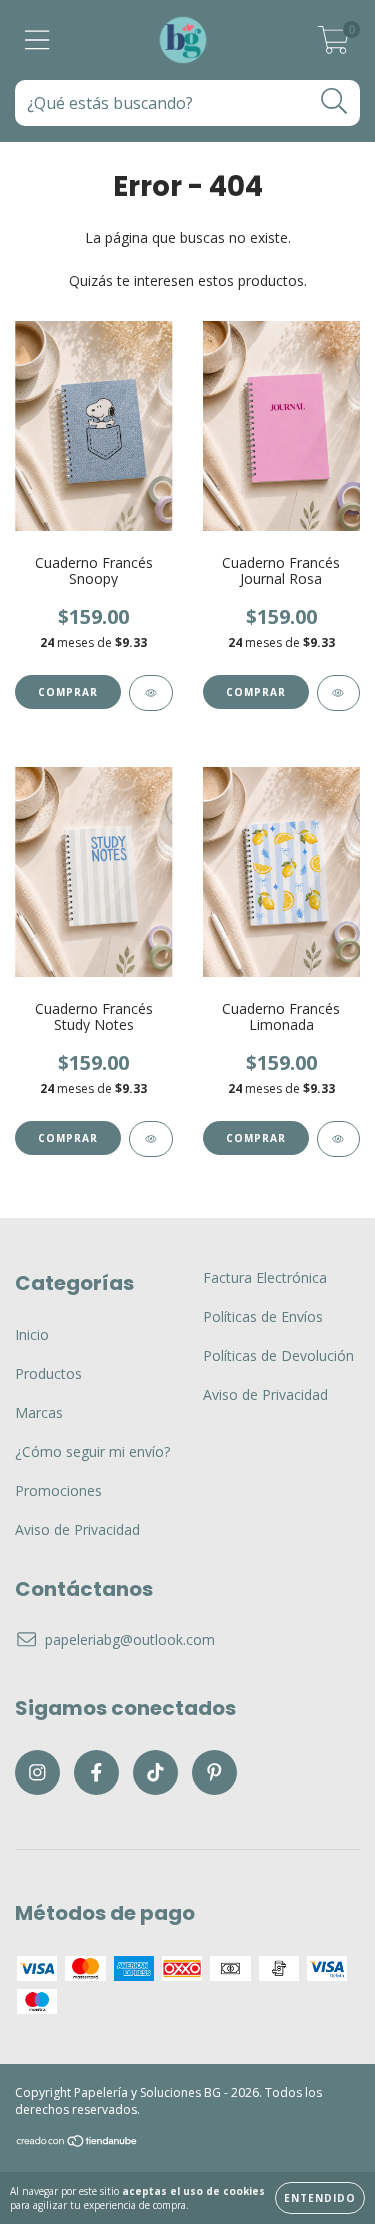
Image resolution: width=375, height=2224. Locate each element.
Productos (48, 1373)
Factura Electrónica (265, 1277)
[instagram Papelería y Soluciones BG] (37, 1772)
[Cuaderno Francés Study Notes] (151, 1139)
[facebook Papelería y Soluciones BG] (96, 1772)
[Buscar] (334, 101)
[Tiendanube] (77, 2143)
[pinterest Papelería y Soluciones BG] (214, 1772)
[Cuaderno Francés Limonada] (339, 1139)
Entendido (320, 2198)
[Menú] (37, 40)
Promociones (58, 1490)
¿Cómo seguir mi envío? (92, 1451)
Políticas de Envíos (263, 1316)
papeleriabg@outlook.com (130, 1639)
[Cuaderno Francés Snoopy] (151, 693)
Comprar (68, 692)
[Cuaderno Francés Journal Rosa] (339, 693)
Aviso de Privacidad (77, 1529)
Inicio (32, 1334)
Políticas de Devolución (278, 1355)
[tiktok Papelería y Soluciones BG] (155, 1772)
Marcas (39, 1412)
